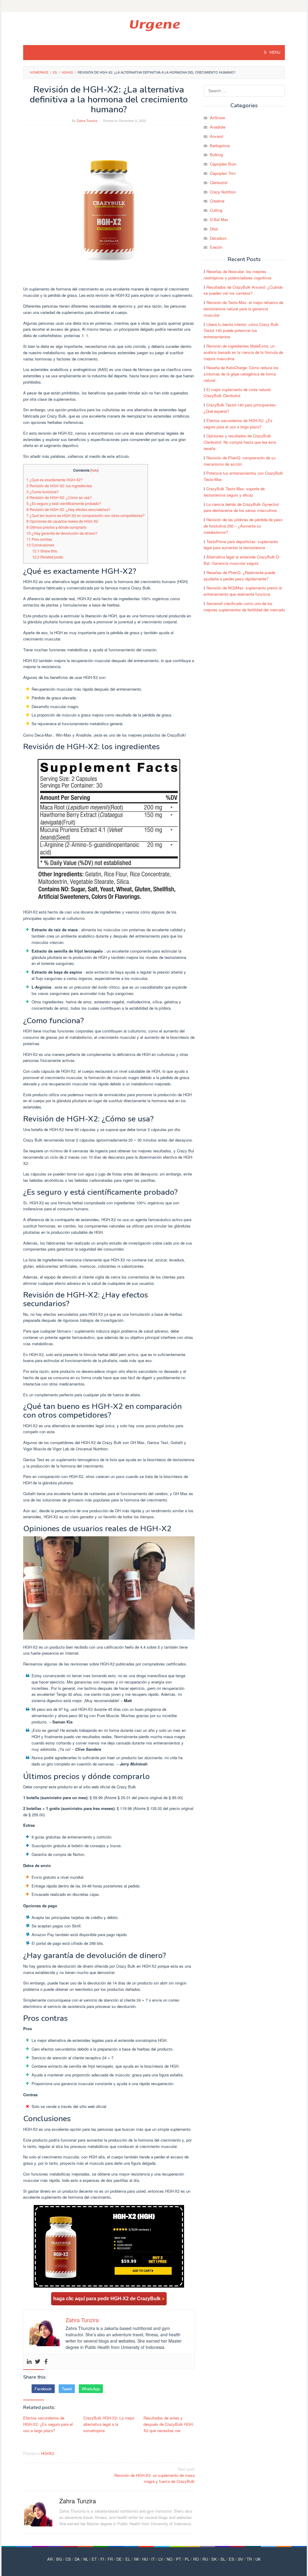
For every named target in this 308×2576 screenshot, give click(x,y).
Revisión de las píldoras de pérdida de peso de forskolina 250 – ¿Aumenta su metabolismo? (243, 526)
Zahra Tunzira (78, 2501)
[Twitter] (38, 2362)
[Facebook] (46, 2362)
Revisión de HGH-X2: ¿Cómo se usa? (59, 497)
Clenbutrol (219, 182)
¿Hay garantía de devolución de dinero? (62, 533)
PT (179, 2559)
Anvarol (217, 136)
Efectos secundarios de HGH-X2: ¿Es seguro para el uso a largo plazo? (48, 2424)
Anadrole (218, 127)
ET (94, 2559)
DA (77, 2559)
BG (59, 2559)
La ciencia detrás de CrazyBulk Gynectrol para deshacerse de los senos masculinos (241, 507)
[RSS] (154, 6)
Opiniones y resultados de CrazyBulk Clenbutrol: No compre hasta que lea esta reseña (240, 442)
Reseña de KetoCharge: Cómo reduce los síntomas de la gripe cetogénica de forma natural (241, 374)
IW (136, 2559)
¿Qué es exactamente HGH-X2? (55, 480)
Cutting (216, 210)
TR (249, 2559)
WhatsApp (91, 2389)
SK (214, 2559)
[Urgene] (154, 25)
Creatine (217, 201)
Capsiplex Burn (223, 164)
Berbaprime (220, 146)
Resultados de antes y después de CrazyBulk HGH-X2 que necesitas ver (169, 2424)
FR (110, 2559)
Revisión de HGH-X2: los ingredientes (59, 486)
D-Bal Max (219, 219)
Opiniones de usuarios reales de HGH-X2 (62, 521)
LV (161, 2559)
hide (94, 470)
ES (232, 2559)
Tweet (67, 2389)
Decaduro (218, 238)
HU (145, 2559)
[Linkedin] (29, 2362)
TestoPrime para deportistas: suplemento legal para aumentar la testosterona (241, 545)
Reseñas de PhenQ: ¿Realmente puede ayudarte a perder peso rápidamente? (239, 576)
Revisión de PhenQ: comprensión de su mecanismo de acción (240, 461)
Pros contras (39, 539)
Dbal (214, 229)
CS (68, 2559)
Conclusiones (40, 545)
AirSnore (217, 118)
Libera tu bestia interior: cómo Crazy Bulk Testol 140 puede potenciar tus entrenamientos (241, 331)
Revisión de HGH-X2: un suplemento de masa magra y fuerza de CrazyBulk (154, 2475)
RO (196, 2559)
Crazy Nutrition (223, 192)
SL (223, 2559)
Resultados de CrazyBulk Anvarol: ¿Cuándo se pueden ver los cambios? (243, 290)
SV (240, 2559)
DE (119, 2559)
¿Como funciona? (43, 492)
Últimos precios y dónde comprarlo (56, 527)
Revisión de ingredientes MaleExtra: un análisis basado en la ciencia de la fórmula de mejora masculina (243, 352)
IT (153, 2559)
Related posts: (48, 557)
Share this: (45, 551)
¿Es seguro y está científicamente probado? (64, 503)
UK (258, 2559)
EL (128, 2559)
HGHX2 (48, 2453)
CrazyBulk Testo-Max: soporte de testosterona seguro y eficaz (234, 492)
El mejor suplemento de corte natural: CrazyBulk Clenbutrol (238, 393)
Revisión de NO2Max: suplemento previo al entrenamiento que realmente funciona (243, 591)
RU (205, 2559)
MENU (274, 53)
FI (102, 2559)
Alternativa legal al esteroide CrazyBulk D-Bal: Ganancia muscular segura (242, 560)
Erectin (216, 247)
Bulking (216, 155)
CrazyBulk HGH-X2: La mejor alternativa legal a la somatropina (109, 2424)
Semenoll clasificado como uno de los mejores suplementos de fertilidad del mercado (244, 607)
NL (86, 2559)
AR (50, 2559)
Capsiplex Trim (223, 173)
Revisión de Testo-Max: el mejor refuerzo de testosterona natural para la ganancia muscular (243, 309)
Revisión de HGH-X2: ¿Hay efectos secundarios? (68, 509)
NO (169, 2559)
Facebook (43, 2389)
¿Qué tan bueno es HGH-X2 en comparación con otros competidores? (86, 516)
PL (187, 2559)
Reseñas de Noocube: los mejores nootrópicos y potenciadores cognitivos (238, 275)
